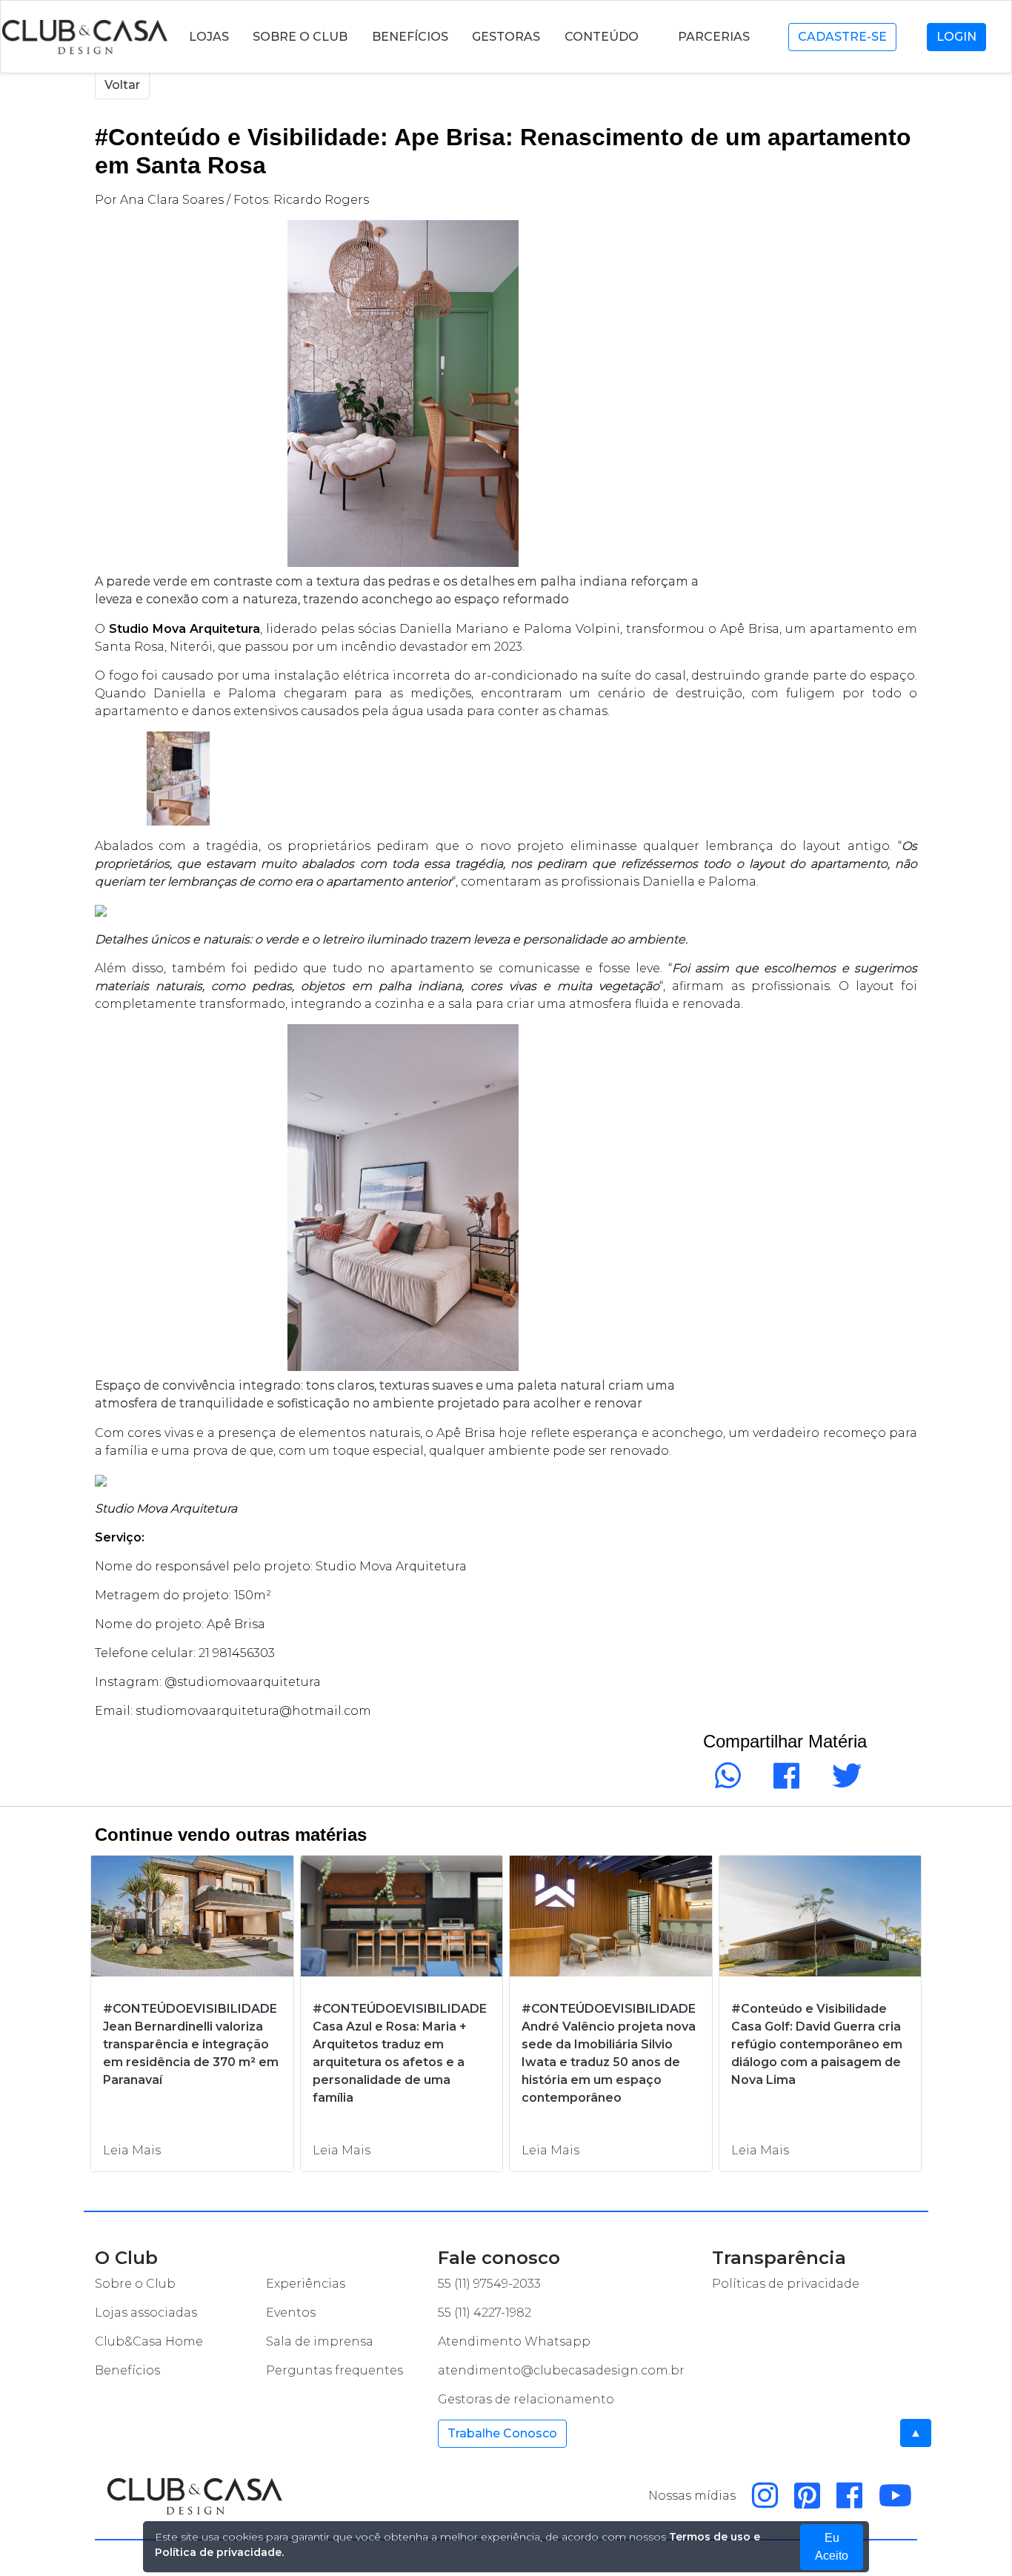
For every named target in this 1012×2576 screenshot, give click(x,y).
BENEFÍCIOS (410, 37)
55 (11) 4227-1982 (485, 2313)
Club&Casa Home (149, 2341)
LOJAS (209, 37)
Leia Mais (132, 2150)
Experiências (306, 2284)
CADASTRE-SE (842, 37)
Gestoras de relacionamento (526, 2399)
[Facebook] (783, 1783)
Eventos (291, 2313)
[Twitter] (844, 1783)
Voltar (122, 85)
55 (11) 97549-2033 (489, 2284)
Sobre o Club (135, 2284)
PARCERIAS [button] (715, 37)
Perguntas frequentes (334, 2370)
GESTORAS (506, 37)
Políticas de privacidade (786, 2284)
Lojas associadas (146, 2313)
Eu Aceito (832, 2547)
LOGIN (956, 37)
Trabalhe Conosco (502, 2433)
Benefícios (127, 2370)
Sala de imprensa (320, 2341)
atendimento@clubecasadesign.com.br (561, 2370)
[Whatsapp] (725, 1783)
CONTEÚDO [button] (603, 37)
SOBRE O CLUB (300, 37)
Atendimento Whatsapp (514, 2341)
